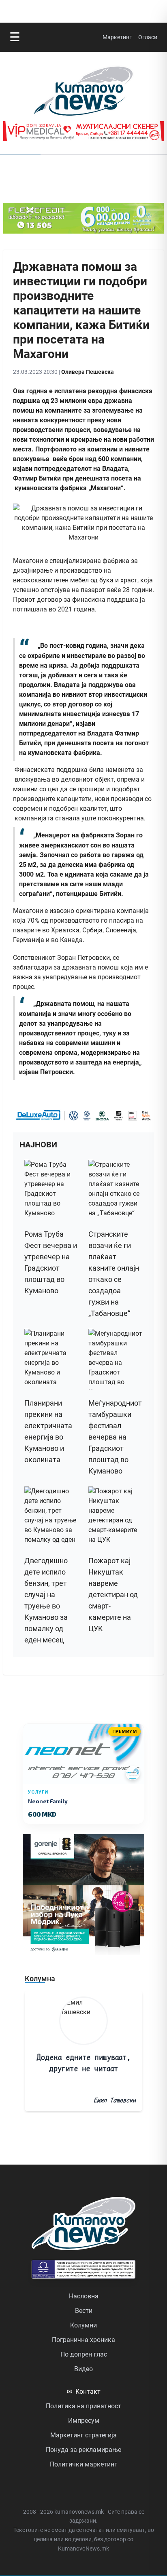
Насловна (84, 2296)
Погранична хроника (83, 2340)
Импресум (84, 2421)
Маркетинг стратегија (83, 2435)
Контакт (84, 2392)
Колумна (40, 1978)
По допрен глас (84, 2354)
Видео (83, 2369)
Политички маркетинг (83, 2464)
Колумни (83, 2325)
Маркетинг (117, 37)
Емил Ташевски (115, 2100)
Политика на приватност (83, 2406)
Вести (84, 2311)
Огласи (148, 37)
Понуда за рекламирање (83, 2450)
